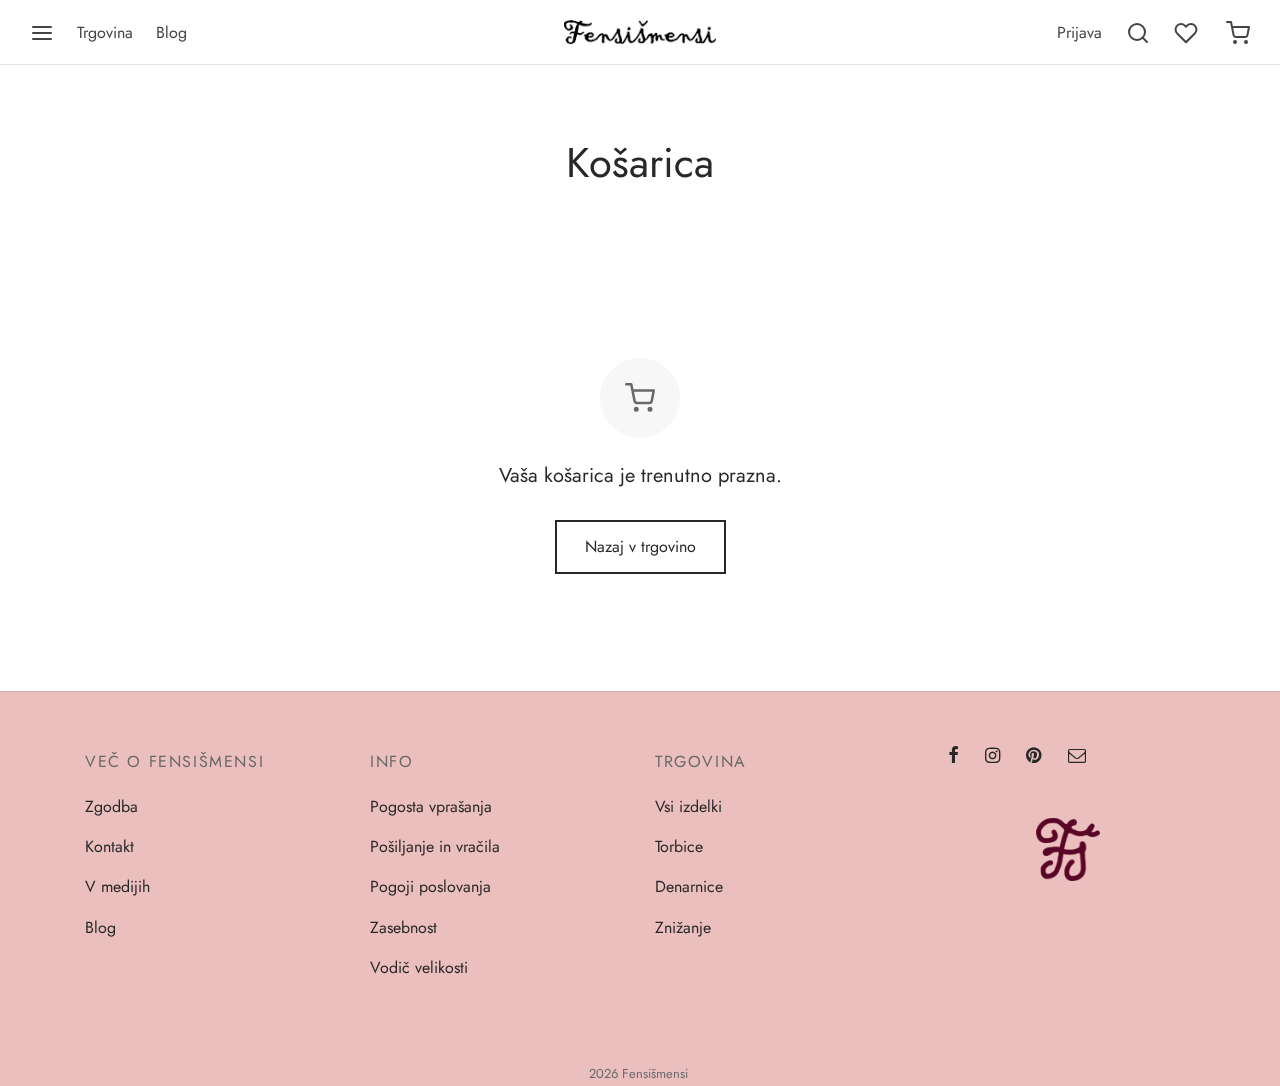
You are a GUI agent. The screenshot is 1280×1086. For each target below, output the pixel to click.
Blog (171, 32)
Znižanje (683, 927)
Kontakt (109, 846)
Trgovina (105, 32)
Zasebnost (403, 927)
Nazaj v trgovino (640, 546)
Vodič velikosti (419, 967)
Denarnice (689, 886)
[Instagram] (992, 757)
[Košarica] (1238, 33)
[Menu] (42, 33)
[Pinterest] (1033, 757)
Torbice (679, 846)
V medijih (117, 886)
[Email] (1077, 757)
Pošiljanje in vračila (435, 846)
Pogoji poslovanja (430, 886)
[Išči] (1138, 33)
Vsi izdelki (688, 806)
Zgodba (111, 806)
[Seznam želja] (1188, 33)
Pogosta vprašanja (431, 806)
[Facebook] (953, 757)
